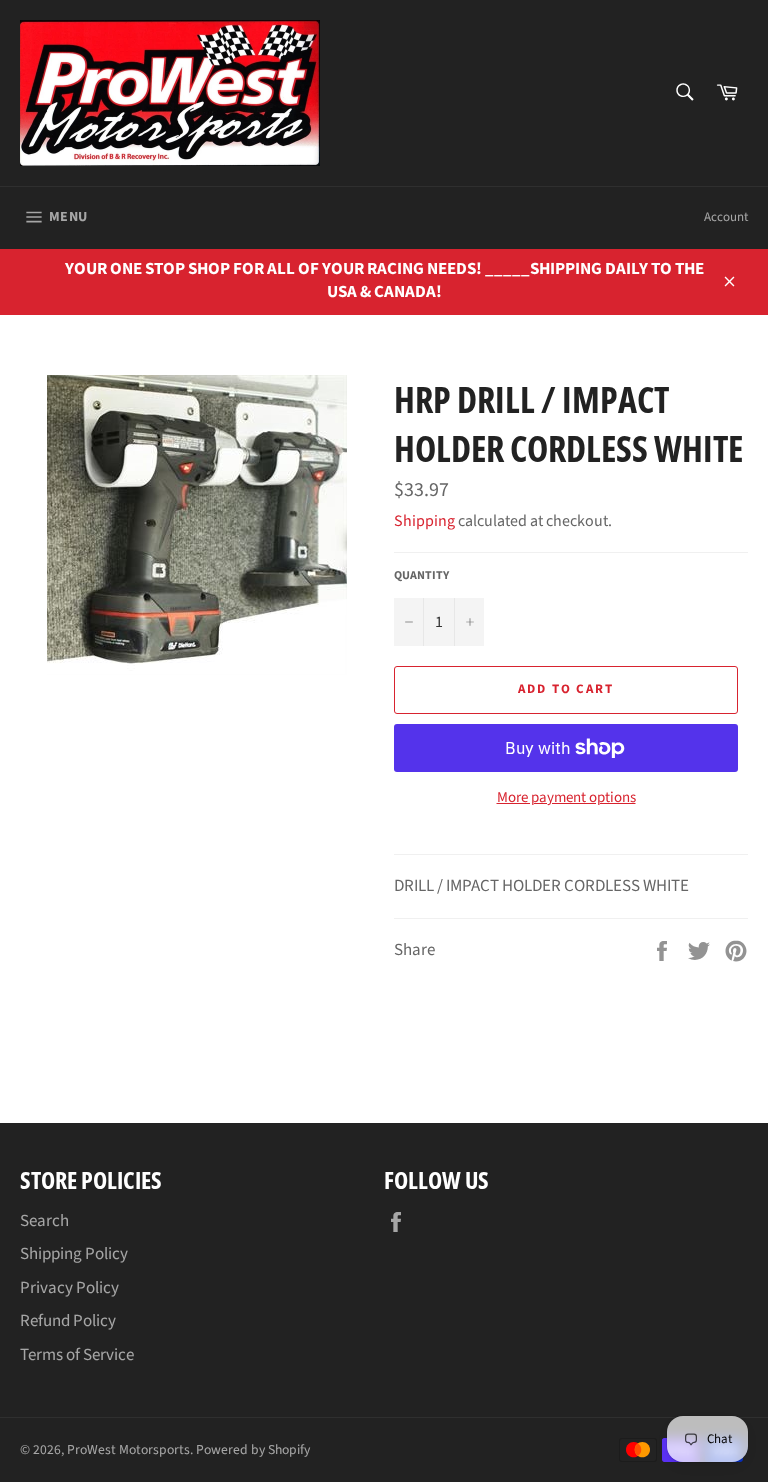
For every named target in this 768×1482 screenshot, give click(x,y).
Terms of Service (77, 1355)
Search (44, 1221)
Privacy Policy (69, 1288)
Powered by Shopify (253, 1449)
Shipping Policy (74, 1254)
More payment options (566, 798)
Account (726, 217)
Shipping (424, 521)
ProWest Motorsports (128, 1449)
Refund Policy (68, 1321)
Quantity (421, 576)
